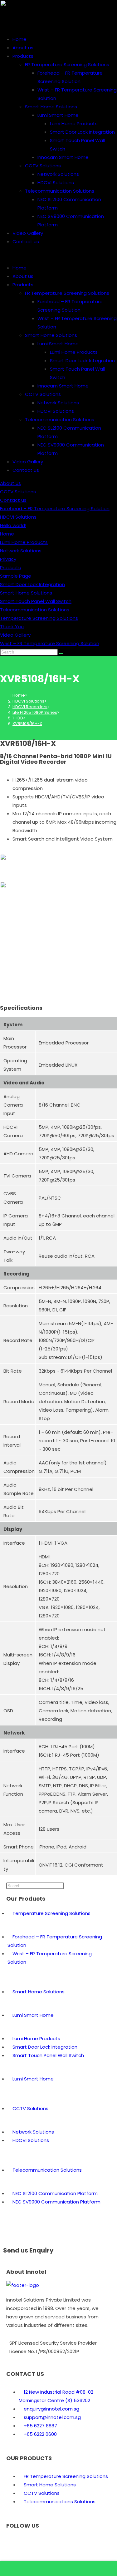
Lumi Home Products (74, 123)
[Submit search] (61, 654)
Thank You (12, 627)
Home (19, 39)
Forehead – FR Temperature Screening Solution (55, 508)
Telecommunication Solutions (60, 191)
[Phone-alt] (48, 2543)
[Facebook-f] (14, 2543)
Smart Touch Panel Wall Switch (36, 601)
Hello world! (13, 525)
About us (23, 48)
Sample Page (16, 576)
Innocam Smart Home (63, 157)
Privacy (8, 559)
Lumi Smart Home (58, 115)
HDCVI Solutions (56, 183)
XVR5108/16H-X (27, 724)
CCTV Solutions (43, 166)
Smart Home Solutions (51, 107)
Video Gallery (28, 233)
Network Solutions (58, 174)
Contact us (26, 242)
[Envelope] (31, 2543)
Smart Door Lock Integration (82, 132)
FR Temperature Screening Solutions (67, 64)
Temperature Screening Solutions (39, 618)
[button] (58, 255)
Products (23, 56)
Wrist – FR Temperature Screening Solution (50, 643)
